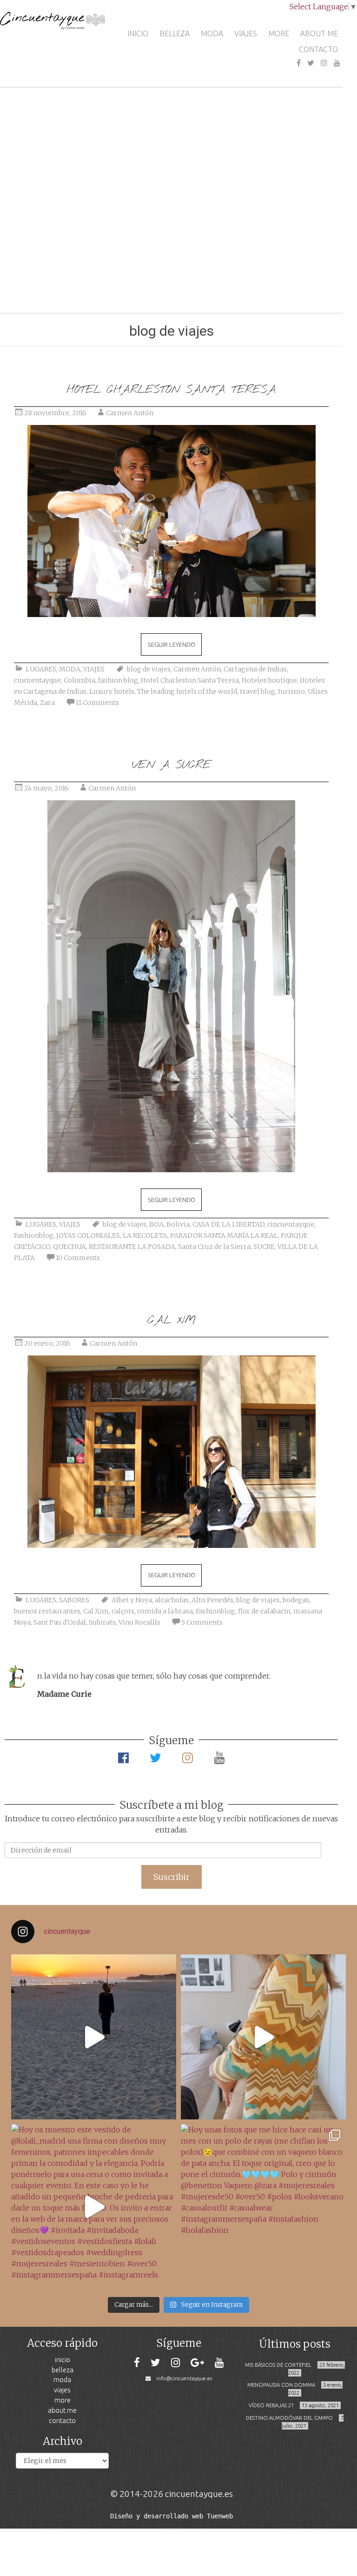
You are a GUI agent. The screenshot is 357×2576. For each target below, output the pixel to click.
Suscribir (172, 1877)
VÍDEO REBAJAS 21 (271, 2405)
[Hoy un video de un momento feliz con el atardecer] (94, 2037)
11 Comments (97, 703)
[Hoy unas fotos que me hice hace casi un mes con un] (263, 2207)
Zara (47, 703)
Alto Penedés (212, 1600)
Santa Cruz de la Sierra (214, 1247)
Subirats (102, 1622)
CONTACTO (318, 49)
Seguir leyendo (172, 644)
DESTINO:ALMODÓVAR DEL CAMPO (289, 2418)
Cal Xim (96, 1611)
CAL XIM (172, 1320)
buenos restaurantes (47, 1611)
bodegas (296, 1600)
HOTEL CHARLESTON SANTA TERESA (171, 390)
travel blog (258, 691)
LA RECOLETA (145, 1235)
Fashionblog (34, 1235)
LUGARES (41, 669)
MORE (279, 33)
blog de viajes (149, 669)
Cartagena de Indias (255, 669)
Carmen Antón (130, 413)
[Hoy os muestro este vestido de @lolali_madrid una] (94, 2207)
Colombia (79, 680)
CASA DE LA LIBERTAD (228, 1224)
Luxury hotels (112, 691)
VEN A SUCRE (171, 765)
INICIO (138, 33)
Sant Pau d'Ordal (60, 1622)
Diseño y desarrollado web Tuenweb (172, 2516)
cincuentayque (37, 680)
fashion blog (118, 680)
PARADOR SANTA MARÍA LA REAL (224, 1235)
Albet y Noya (132, 1600)
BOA (156, 1224)
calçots (123, 1611)
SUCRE (264, 1247)
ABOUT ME (319, 33)
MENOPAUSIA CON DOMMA (281, 2385)
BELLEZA (175, 33)
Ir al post (156, 278)
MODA (212, 33)
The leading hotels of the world (187, 691)
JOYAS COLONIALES (88, 1235)
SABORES (74, 1600)
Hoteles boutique (269, 680)
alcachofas (172, 1600)
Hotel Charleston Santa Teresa (190, 680)
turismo (291, 691)
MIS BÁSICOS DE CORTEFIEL (278, 2365)
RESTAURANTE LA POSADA (132, 1247)
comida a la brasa (165, 1611)
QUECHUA (69, 1247)
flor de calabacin (264, 1611)
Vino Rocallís (139, 1622)
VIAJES (246, 33)
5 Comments (202, 1622)
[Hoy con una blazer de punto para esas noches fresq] (263, 2037)
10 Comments (78, 1258)
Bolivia (178, 1224)
